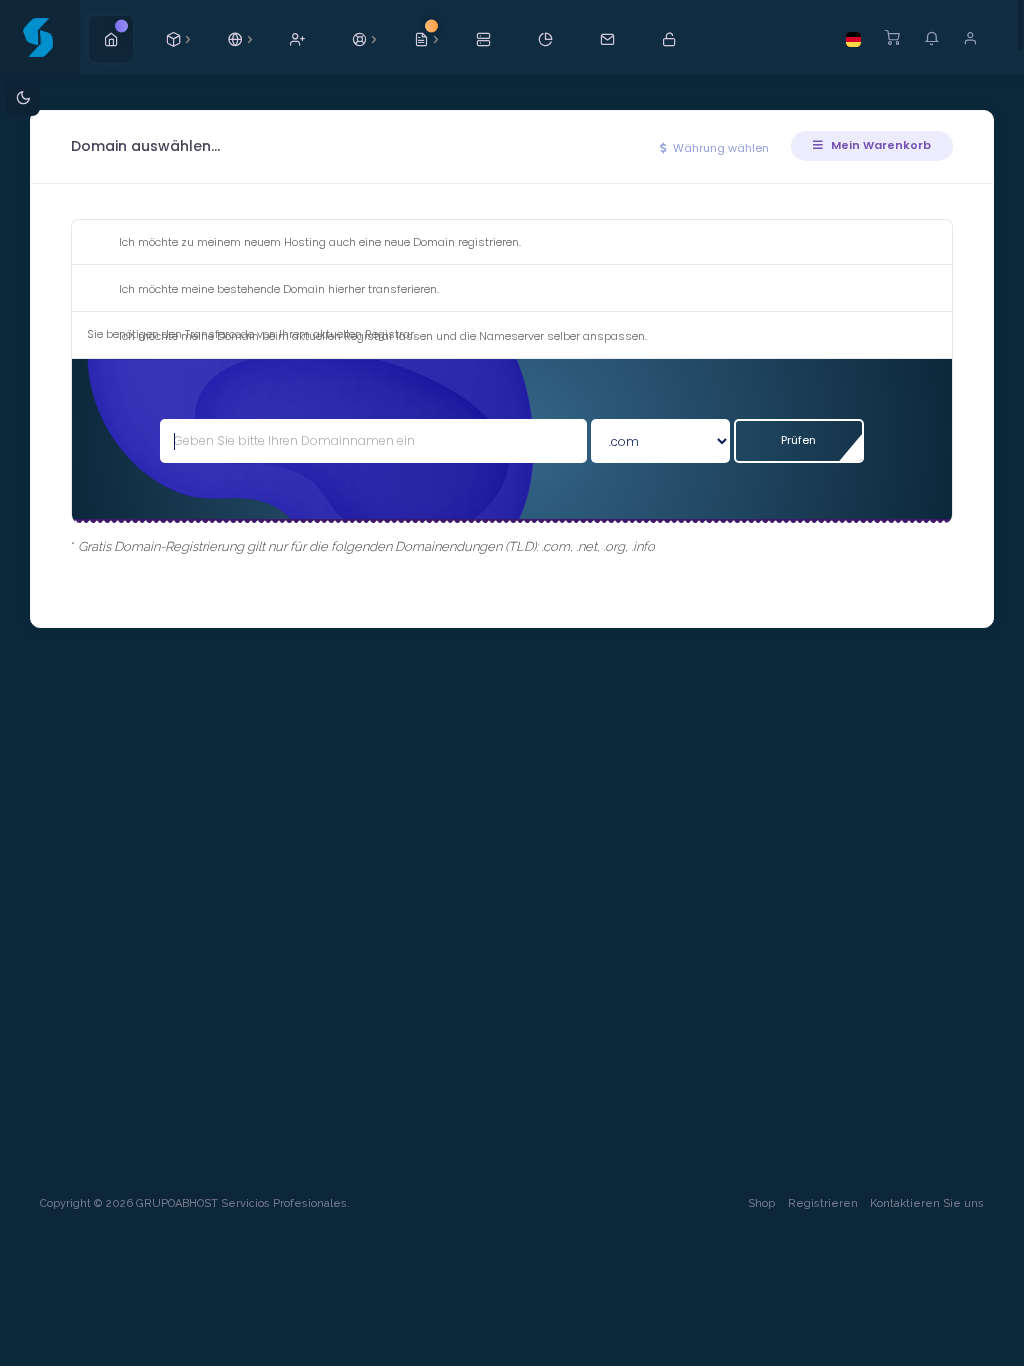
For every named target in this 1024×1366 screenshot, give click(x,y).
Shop (761, 1203)
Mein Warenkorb (879, 145)
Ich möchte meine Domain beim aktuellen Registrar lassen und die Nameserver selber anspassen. (383, 336)
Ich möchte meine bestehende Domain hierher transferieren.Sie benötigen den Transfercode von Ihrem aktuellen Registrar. (263, 311)
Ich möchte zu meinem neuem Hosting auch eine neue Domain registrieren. (320, 242)
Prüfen (798, 440)
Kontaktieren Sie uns (927, 1203)
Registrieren (823, 1203)
